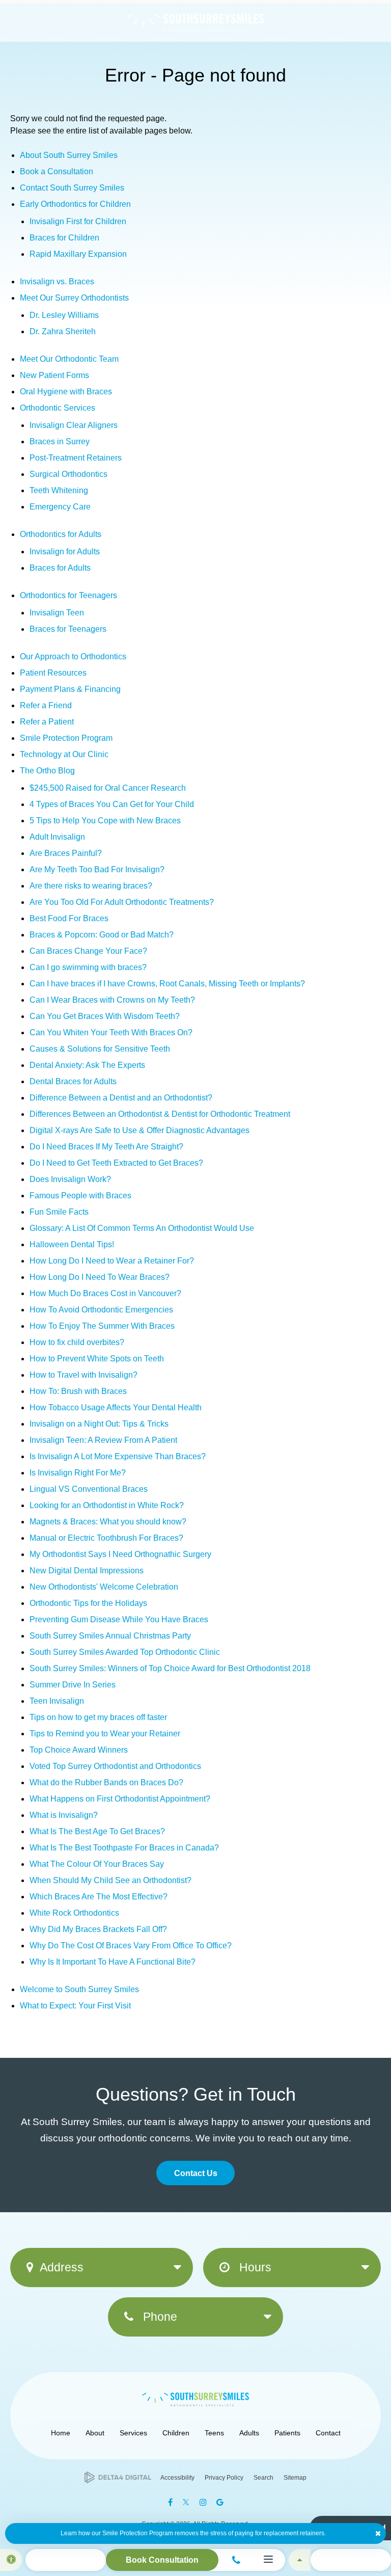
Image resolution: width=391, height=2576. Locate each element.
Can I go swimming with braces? (88, 967)
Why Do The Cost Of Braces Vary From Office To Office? (131, 1946)
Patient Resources (53, 673)
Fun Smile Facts (59, 1212)
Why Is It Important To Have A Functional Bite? (113, 1962)
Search (263, 2478)
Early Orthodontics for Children (75, 204)
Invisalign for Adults (65, 552)
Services (133, 2433)
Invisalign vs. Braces (57, 281)
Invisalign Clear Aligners (74, 425)
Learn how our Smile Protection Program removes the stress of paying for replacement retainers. (193, 2533)
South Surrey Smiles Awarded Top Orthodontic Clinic (125, 1652)
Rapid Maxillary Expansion (78, 254)
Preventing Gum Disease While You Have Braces (119, 1619)
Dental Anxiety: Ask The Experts (87, 1065)
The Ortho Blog (47, 771)
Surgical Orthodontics (68, 474)
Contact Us (196, 2173)
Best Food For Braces (69, 918)
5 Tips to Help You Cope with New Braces (105, 821)
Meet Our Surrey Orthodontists (74, 298)
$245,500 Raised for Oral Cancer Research (108, 788)
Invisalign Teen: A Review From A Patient (103, 1440)
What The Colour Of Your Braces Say (97, 1864)
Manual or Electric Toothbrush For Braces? (106, 1538)
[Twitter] (186, 2502)
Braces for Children (64, 238)
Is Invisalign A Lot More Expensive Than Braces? (118, 1456)
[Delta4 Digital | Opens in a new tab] (118, 2477)
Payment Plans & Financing (70, 689)
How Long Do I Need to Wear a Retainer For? (112, 1261)
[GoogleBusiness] (220, 2502)
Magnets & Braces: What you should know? (108, 1522)
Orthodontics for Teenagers (68, 595)
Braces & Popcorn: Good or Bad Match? (102, 935)
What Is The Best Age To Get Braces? (97, 1831)
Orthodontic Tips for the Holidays (88, 1603)
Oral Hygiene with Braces (66, 392)
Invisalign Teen (57, 613)
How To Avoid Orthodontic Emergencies (101, 1310)
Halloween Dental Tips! (72, 1244)
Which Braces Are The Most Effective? (99, 1897)
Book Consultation (162, 2560)
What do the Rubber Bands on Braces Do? (106, 1782)
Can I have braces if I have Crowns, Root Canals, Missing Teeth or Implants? (167, 984)
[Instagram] (203, 2502)
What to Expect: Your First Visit (75, 2006)
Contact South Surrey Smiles (72, 188)
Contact (328, 2433)
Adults (249, 2433)
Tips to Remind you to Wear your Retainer (105, 1734)
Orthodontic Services (58, 408)
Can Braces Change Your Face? (88, 951)
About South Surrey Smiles (69, 155)
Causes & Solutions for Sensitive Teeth (100, 1049)
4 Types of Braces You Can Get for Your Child (112, 804)
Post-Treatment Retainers (76, 458)
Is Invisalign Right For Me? (78, 1473)
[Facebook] (170, 2502)
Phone (159, 2317)
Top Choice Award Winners (79, 1750)
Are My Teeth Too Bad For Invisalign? (97, 869)
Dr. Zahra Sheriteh (63, 331)
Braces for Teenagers (68, 629)
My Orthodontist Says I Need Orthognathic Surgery (120, 1554)
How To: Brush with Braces (78, 1391)
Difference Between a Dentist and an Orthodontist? (121, 1098)
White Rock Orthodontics (74, 1913)
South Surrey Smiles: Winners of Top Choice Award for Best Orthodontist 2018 (170, 1668)
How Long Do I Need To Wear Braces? (100, 1277)
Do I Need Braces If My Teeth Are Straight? (106, 1147)
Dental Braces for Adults (73, 1081)
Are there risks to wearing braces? (91, 886)
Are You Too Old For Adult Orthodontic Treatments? (122, 902)
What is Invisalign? (64, 1815)
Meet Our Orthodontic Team (69, 359)
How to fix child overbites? (77, 1342)
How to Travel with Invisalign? (83, 1375)
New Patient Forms (54, 375)
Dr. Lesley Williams (64, 315)
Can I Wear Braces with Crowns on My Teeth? (112, 1000)
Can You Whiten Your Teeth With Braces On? (111, 1032)
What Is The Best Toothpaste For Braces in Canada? (124, 1848)
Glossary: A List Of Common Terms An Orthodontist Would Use (142, 1228)
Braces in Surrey (60, 441)
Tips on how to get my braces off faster (98, 1717)
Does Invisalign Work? (70, 1179)
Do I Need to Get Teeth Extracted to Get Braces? (116, 1163)
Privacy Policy (224, 2478)
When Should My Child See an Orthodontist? (110, 1880)
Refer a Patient (47, 722)
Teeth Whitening (59, 490)
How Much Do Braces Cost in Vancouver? (105, 1293)
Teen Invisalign (57, 1701)
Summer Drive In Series (73, 1685)
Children (176, 2433)
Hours (254, 2267)
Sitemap (295, 2478)
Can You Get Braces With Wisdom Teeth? (105, 1016)
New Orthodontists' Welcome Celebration (104, 1587)
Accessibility (177, 2478)
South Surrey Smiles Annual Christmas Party (110, 1636)
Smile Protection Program (66, 738)
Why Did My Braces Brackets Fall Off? (98, 1929)
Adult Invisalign (57, 837)
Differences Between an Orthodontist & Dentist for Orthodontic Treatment (160, 1114)
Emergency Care (60, 507)
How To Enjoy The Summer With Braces (102, 1326)
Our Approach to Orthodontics (73, 656)
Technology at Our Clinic (64, 754)
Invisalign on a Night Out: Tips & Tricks (99, 1424)
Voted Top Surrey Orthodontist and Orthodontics (115, 1766)
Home (61, 2433)
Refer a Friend (46, 705)
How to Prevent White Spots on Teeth (97, 1359)
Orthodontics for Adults (61, 534)
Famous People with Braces (80, 1196)
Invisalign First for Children (78, 221)
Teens (214, 2433)
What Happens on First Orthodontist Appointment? (120, 1799)
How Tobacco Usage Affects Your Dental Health (116, 1407)
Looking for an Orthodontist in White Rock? (107, 1505)
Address (62, 2267)
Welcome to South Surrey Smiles (79, 1989)
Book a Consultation (57, 171)
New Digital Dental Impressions (87, 1571)
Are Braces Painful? (66, 853)
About (95, 2433)
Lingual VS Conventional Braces (89, 1489)
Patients (287, 2433)
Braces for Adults (60, 568)
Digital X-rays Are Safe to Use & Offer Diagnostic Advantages (139, 1130)
